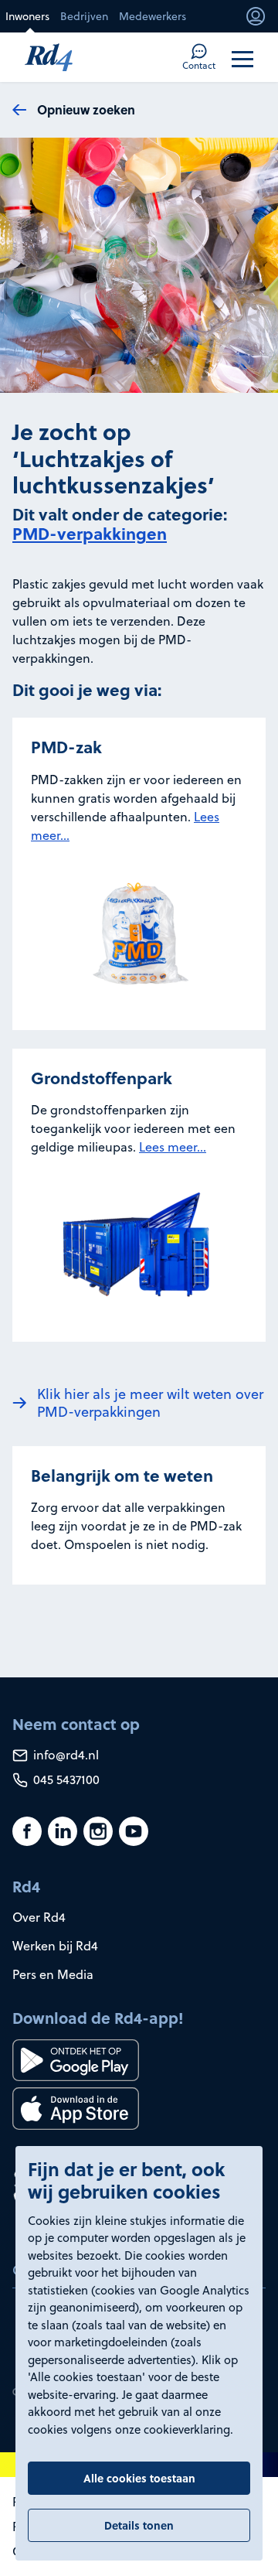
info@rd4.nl (64, 1755)
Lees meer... (173, 1147)
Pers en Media (53, 1974)
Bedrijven (84, 16)
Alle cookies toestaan (139, 2478)
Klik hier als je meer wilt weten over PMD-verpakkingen (150, 1403)
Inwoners (27, 16)
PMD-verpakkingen (90, 533)
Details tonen (139, 2525)
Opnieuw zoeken (86, 109)
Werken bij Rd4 (55, 1946)
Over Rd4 (39, 1917)
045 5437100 (65, 1779)
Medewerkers (153, 16)
